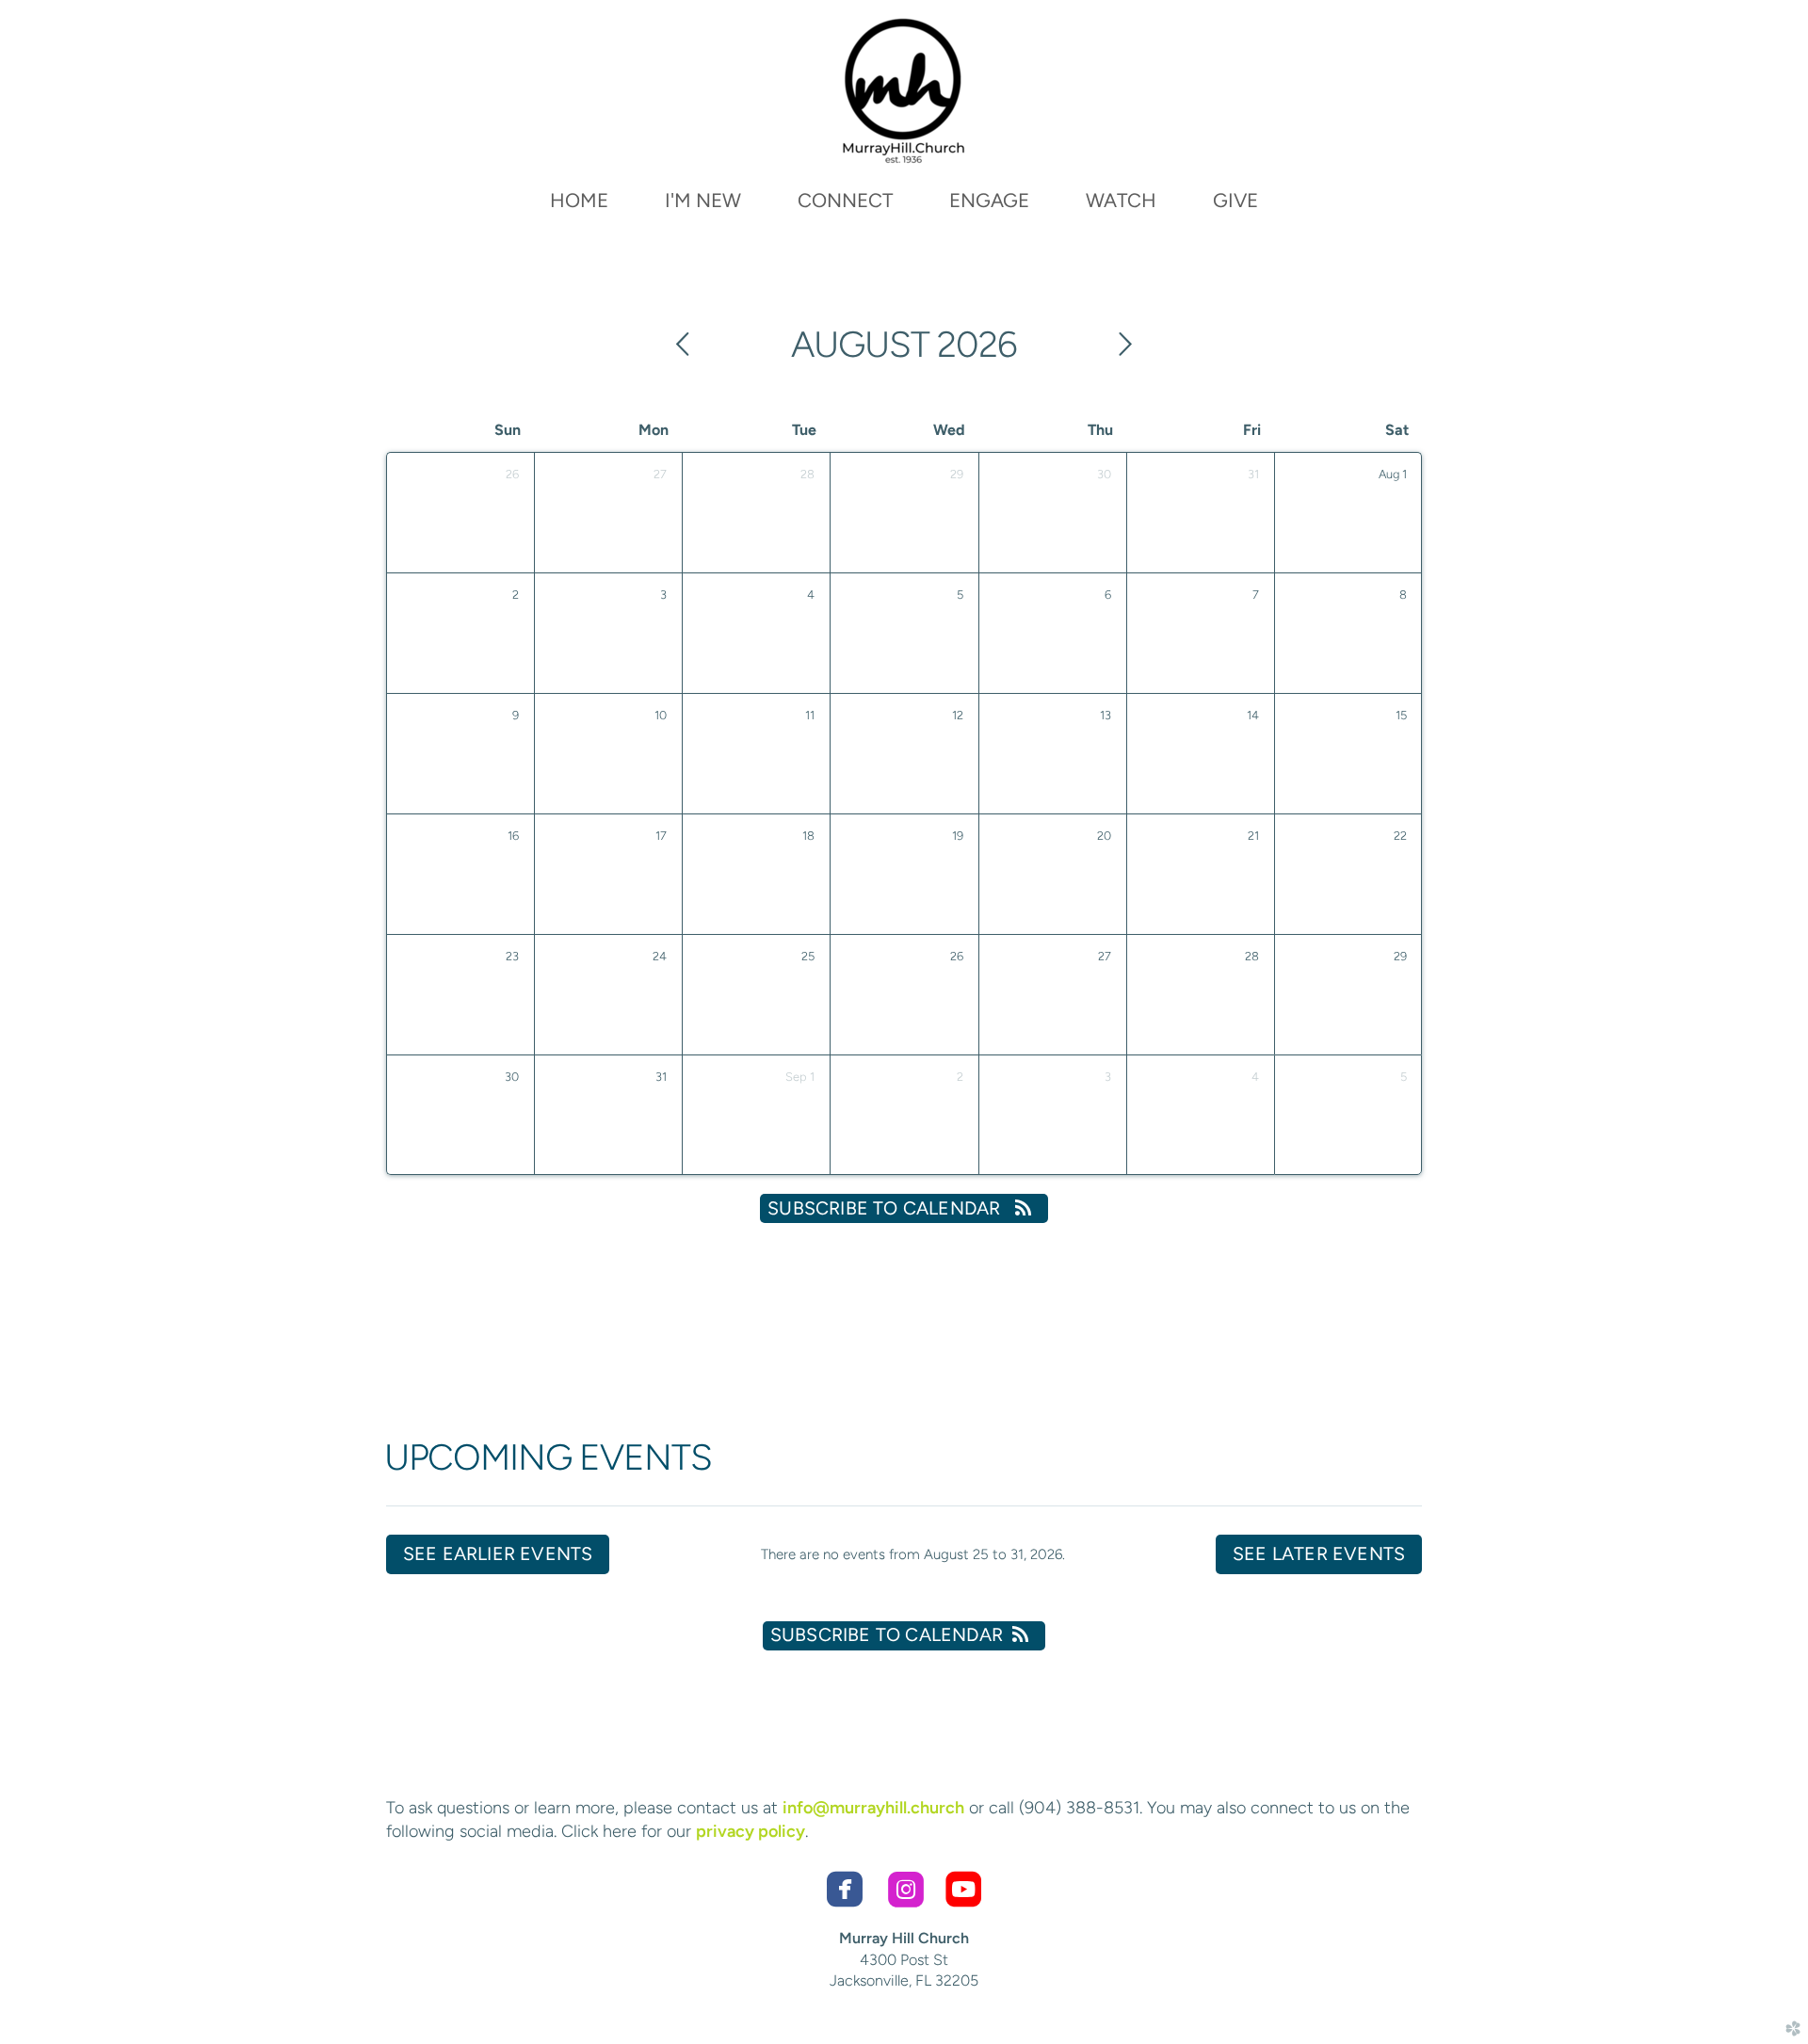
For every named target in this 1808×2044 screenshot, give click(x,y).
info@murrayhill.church (873, 1808)
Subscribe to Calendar (886, 1208)
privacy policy (751, 1831)
